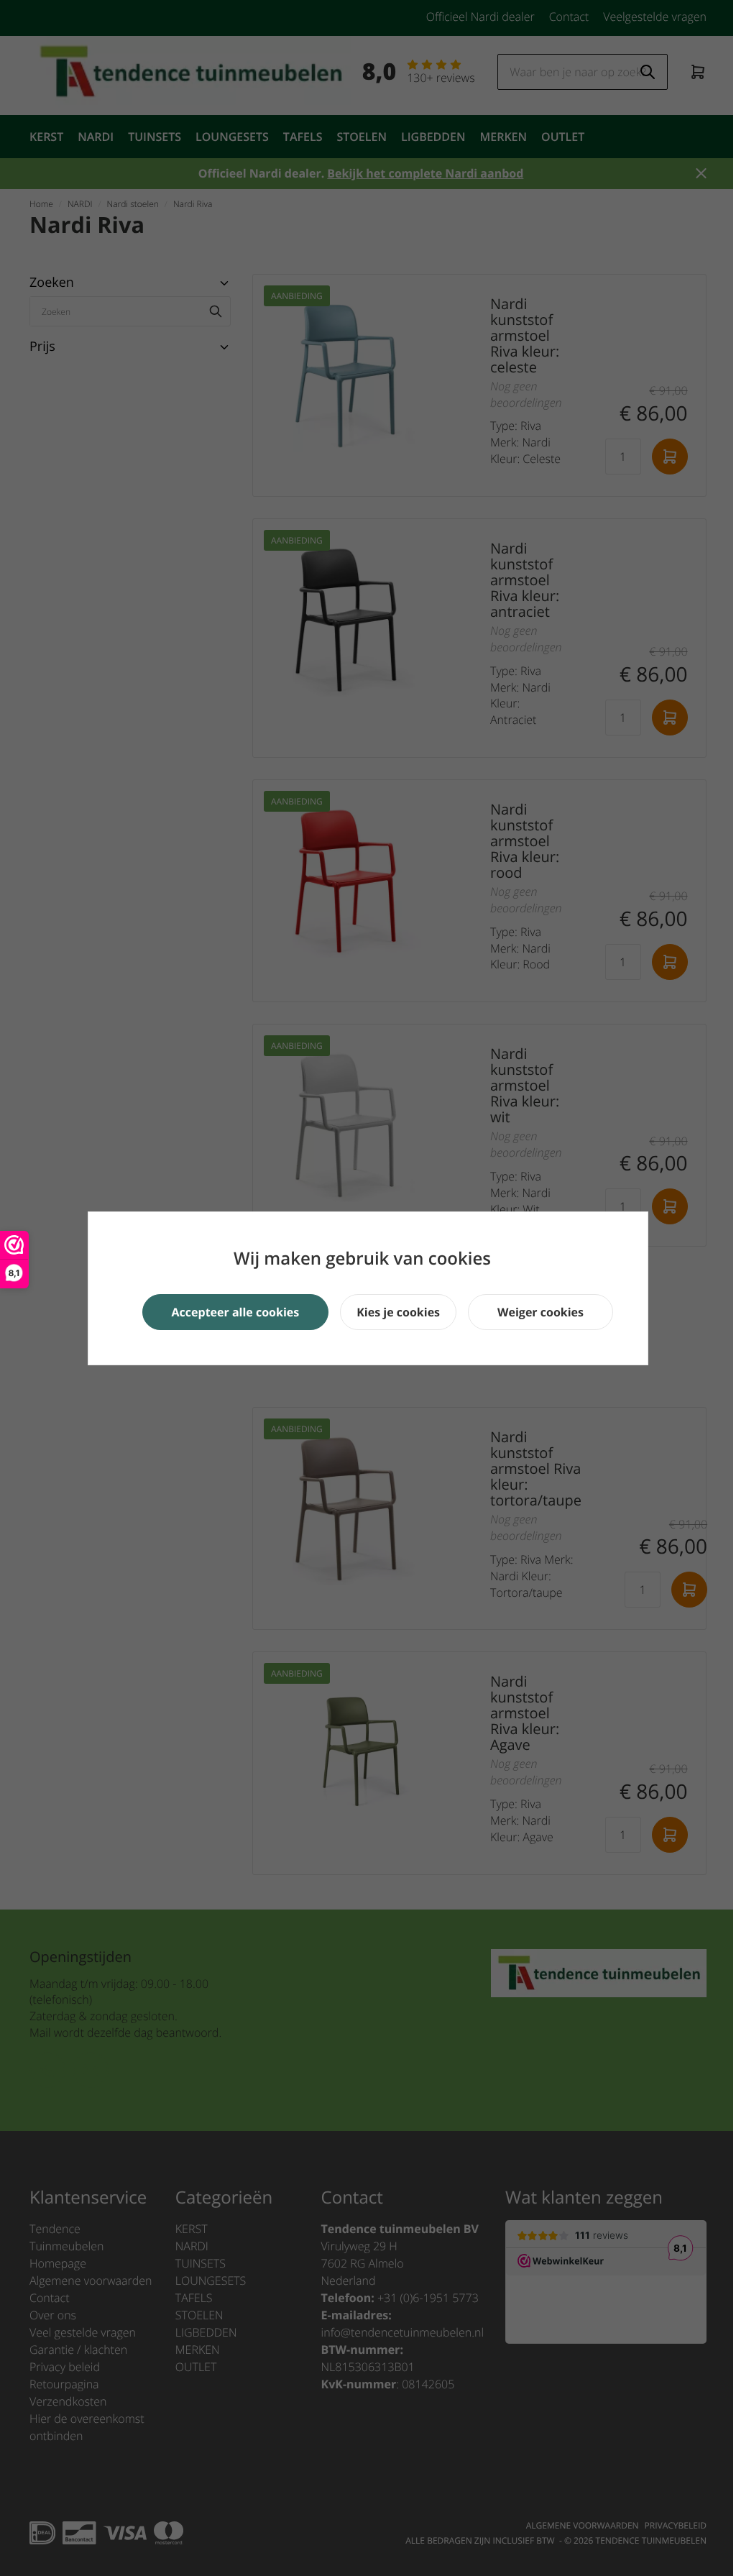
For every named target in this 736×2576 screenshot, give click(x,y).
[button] (236, 1312)
